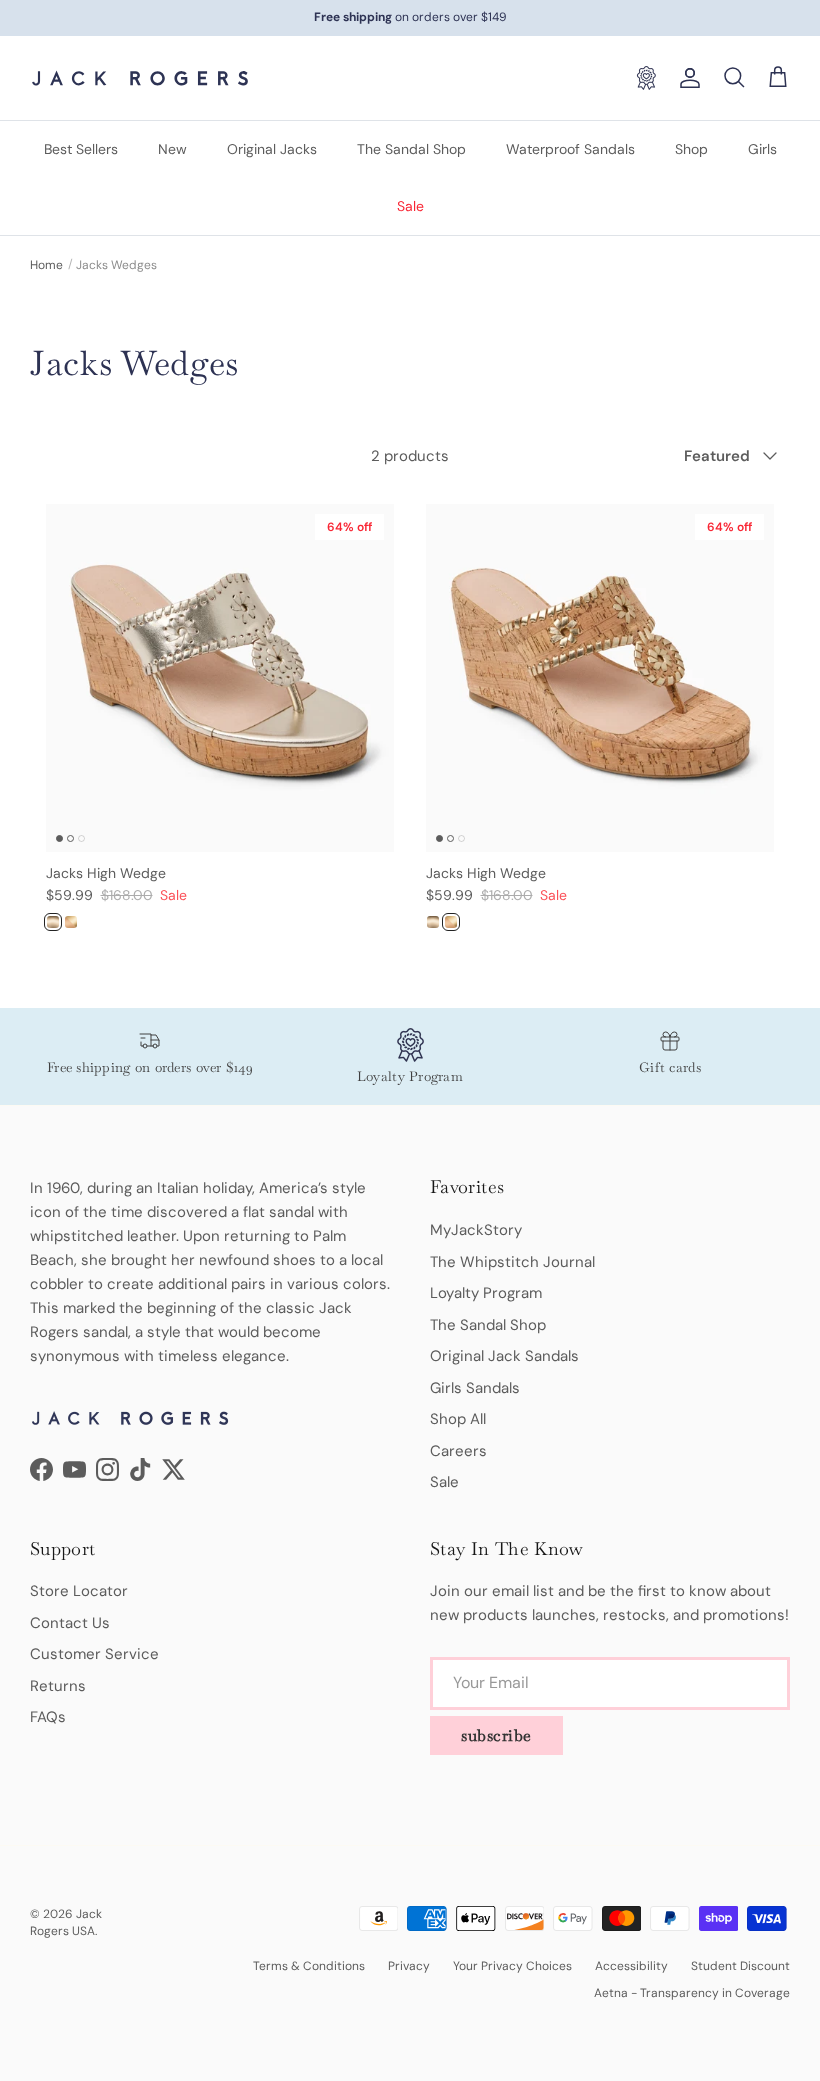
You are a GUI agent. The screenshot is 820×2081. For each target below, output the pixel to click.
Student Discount (740, 1966)
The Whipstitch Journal (512, 1262)
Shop (691, 149)
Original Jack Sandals (504, 1356)
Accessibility (631, 1966)
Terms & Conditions (309, 1966)
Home (46, 265)
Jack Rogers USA (66, 1922)
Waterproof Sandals (570, 149)
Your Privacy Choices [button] (512, 1966)
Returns (58, 1686)
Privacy (409, 1966)
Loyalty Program (486, 1293)
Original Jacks (272, 149)
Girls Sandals (475, 1388)
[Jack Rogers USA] (140, 78)
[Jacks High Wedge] (53, 922)
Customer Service (94, 1654)
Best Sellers (81, 149)
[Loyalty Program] (646, 78)
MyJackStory (476, 1230)
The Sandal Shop (411, 149)
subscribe (496, 1735)
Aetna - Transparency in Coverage (692, 1993)
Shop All (458, 1419)
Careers (458, 1451)
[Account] (686, 78)
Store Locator (79, 1591)
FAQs (48, 1717)
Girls (762, 149)
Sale (410, 206)
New (172, 149)
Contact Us (70, 1623)
